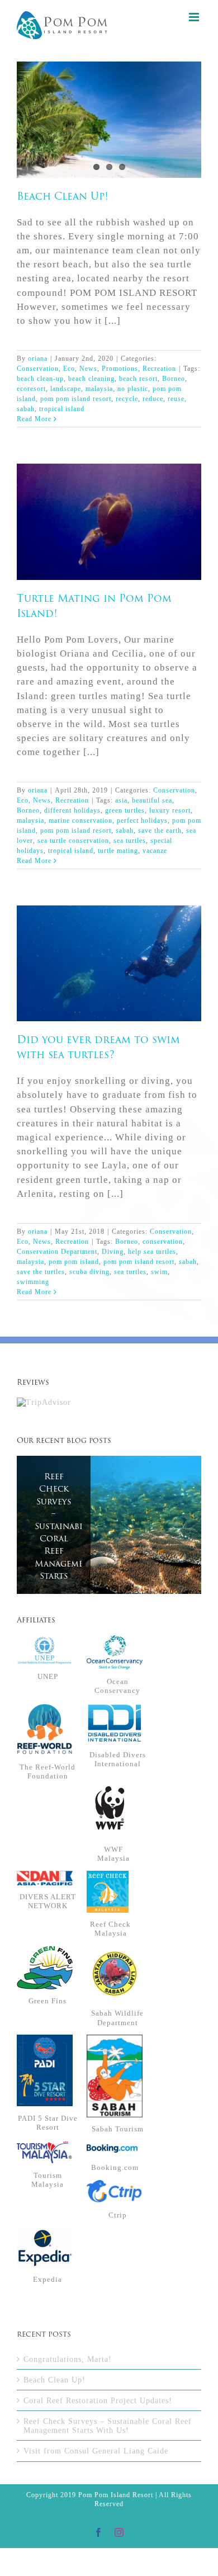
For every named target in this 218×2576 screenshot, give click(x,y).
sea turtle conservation (73, 841)
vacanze (155, 851)
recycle (127, 399)
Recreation (159, 369)
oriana (38, 358)
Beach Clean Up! (109, 111)
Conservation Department (57, 1252)
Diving (113, 1252)
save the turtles (41, 1272)
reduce (153, 399)
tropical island (62, 409)
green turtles (125, 810)
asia (121, 800)
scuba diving (89, 1272)
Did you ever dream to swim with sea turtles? (109, 954)
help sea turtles (152, 1252)
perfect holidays (142, 820)
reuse (176, 399)
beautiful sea (152, 800)
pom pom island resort (76, 399)
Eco (69, 369)
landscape (66, 389)
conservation (163, 1242)
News (88, 369)
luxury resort (170, 810)
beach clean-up (40, 379)
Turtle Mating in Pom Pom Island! (109, 513)
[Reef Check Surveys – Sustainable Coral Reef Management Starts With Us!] (109, 1525)
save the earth (160, 831)
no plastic (133, 389)
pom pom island (74, 1262)
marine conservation (80, 820)
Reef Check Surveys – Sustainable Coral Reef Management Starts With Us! (54, 1539)
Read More (34, 419)
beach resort (138, 379)
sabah (26, 409)
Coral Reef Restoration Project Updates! (98, 2400)
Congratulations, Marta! (68, 2359)
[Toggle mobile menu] (195, 17)
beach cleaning (91, 379)
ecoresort (31, 389)
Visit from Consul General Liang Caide (96, 2451)
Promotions (120, 369)
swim (159, 1272)
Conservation (38, 369)
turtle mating (118, 851)
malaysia (99, 389)
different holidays (72, 810)
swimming (33, 1282)
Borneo (174, 379)
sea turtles (130, 841)
